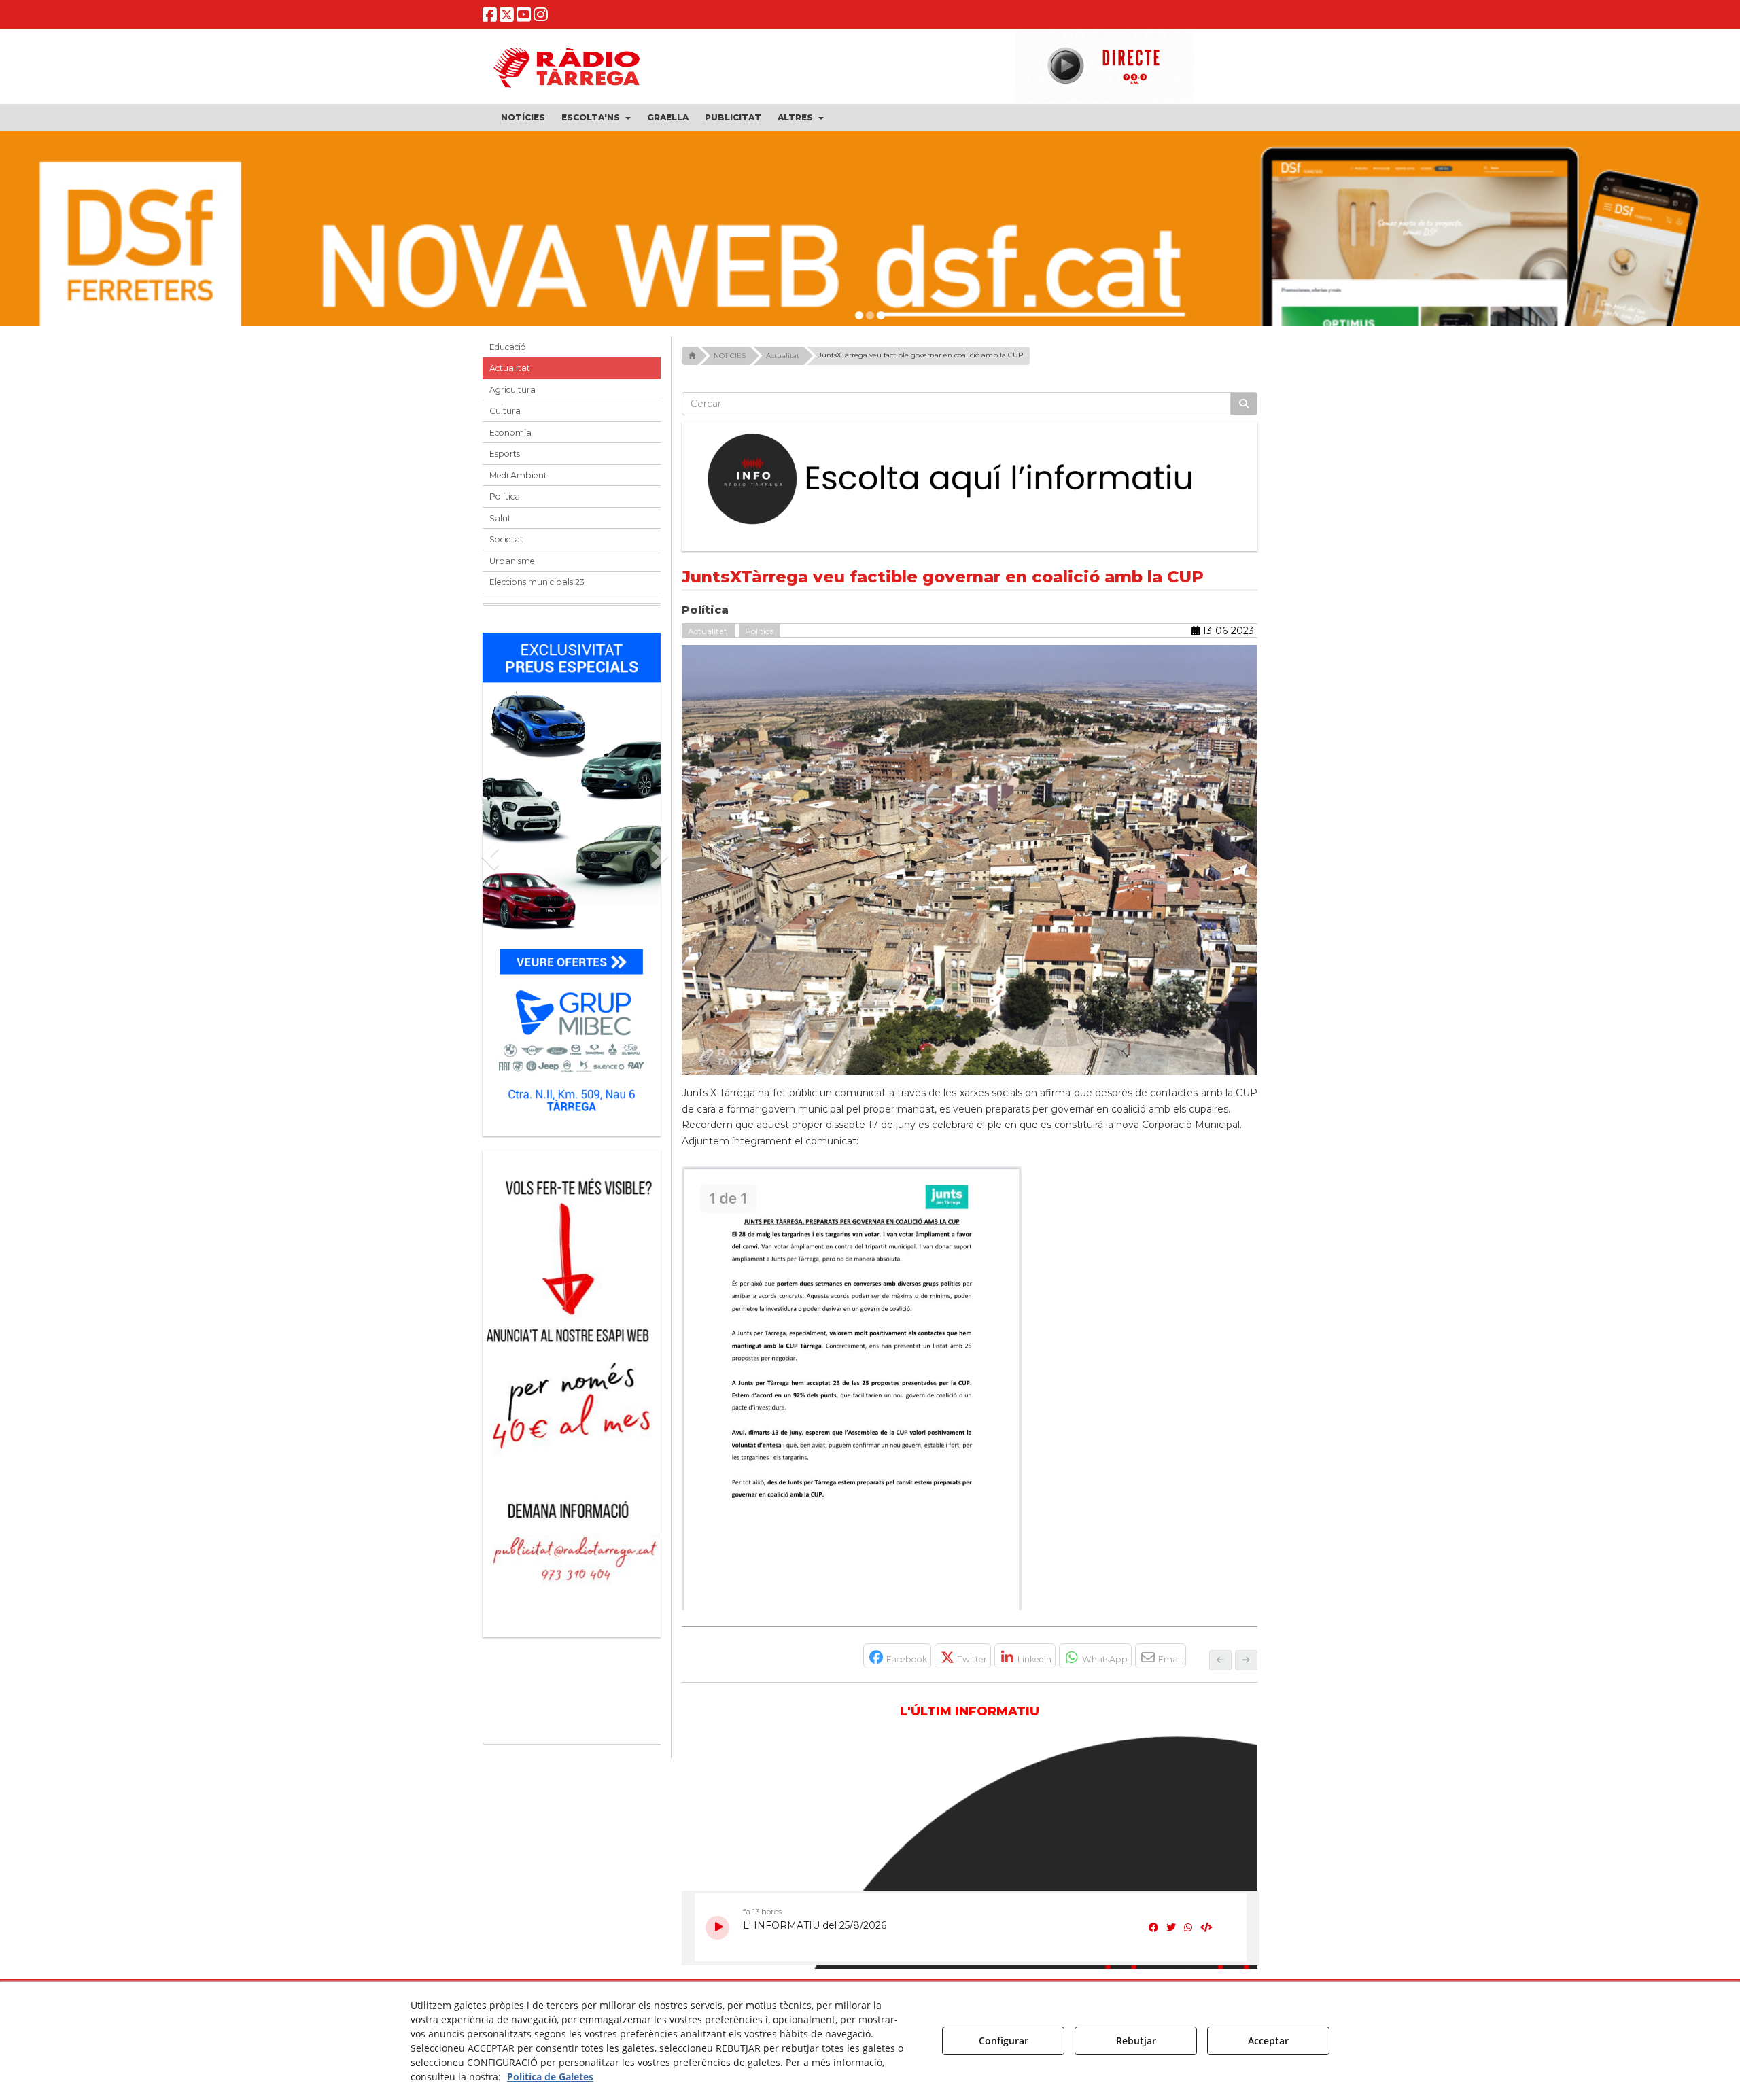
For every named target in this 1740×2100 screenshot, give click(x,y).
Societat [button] (506, 539)
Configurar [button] (1004, 2041)
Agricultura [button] (512, 390)
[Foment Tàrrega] (870, 262)
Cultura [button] (505, 411)
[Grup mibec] (572, 878)
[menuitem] (523, 118)
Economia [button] (510, 433)
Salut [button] (500, 518)
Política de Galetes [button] (550, 2077)
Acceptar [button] (1268, 2041)
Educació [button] (508, 347)
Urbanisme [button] (512, 561)
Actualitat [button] (510, 368)
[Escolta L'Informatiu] (970, 480)
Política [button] (505, 496)
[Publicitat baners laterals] (572, 1387)
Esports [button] (505, 454)
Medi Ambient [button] (518, 475)
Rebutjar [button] (1136, 2041)
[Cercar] (1244, 404)
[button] (490, 17)
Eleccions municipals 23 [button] (537, 582)
